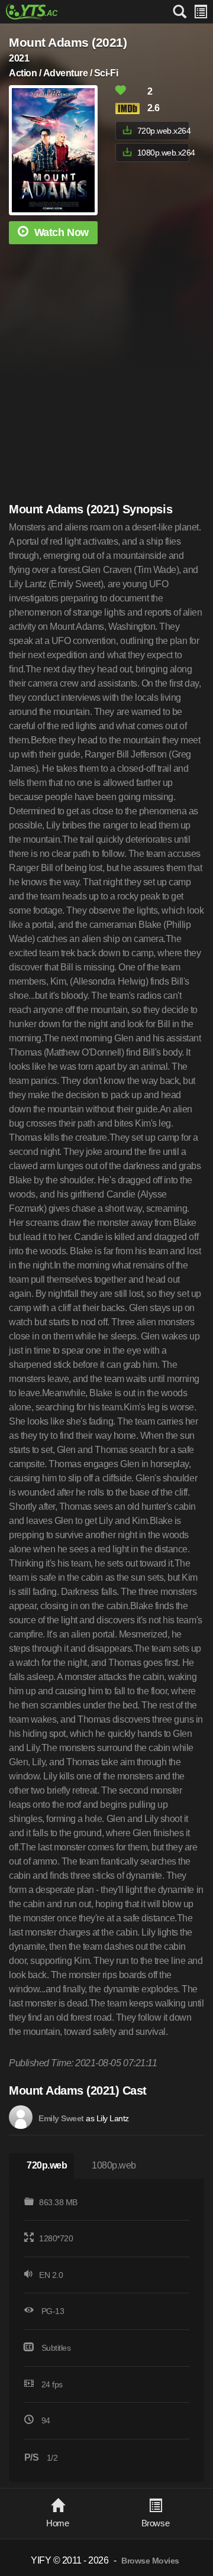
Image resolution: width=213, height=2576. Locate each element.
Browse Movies (150, 2561)
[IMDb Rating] (130, 109)
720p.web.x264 (163, 131)
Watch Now (62, 232)
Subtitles (56, 2348)
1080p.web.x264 (163, 153)
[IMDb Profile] (21, 2117)
